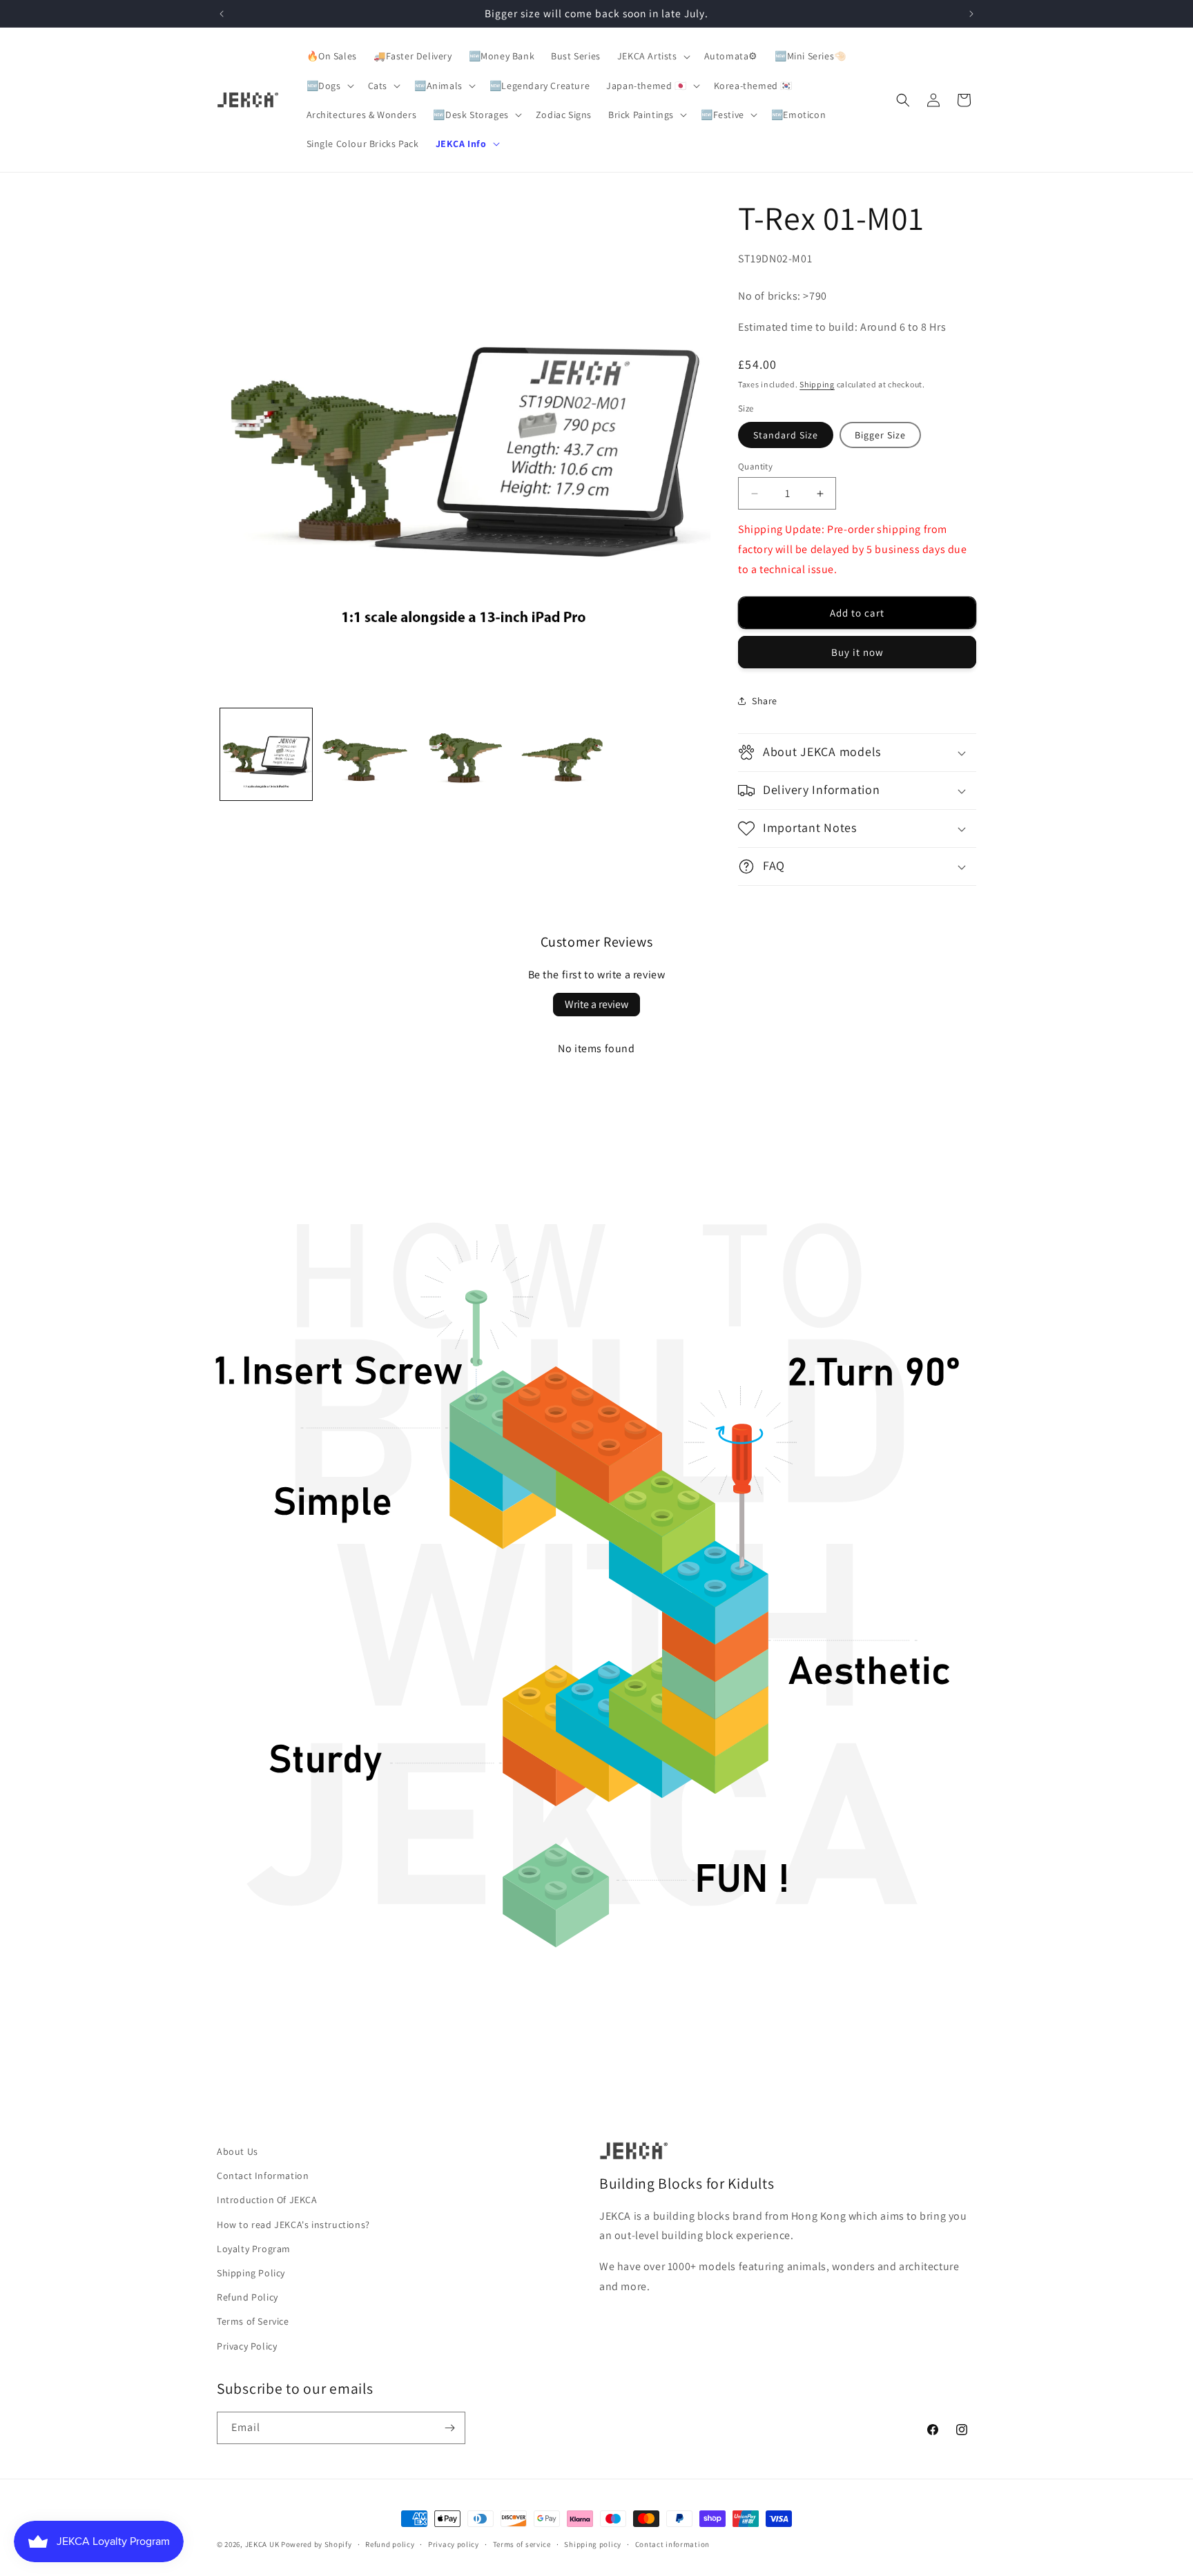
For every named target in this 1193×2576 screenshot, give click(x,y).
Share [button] (765, 701)
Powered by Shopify (317, 2544)
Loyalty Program (254, 2249)
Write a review (596, 1004)
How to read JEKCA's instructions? (293, 2225)
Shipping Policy (251, 2273)
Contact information (672, 2544)
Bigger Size (880, 435)
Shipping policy (593, 2544)
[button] (652, 56)
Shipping (817, 384)
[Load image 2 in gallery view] (365, 754)
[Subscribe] (449, 2428)
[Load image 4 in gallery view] (562, 754)
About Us (237, 2151)
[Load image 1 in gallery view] (266, 754)
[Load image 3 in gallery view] (464, 754)
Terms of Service (253, 2321)
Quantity (755, 466)
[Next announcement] (971, 14)
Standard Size (786, 435)
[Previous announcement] (222, 14)
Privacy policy (454, 2544)
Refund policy (390, 2544)
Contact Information (263, 2176)
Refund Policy (248, 2297)
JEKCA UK (262, 2544)
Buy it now (857, 652)
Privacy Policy (247, 2346)
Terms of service (522, 2544)
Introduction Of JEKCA (267, 2200)
